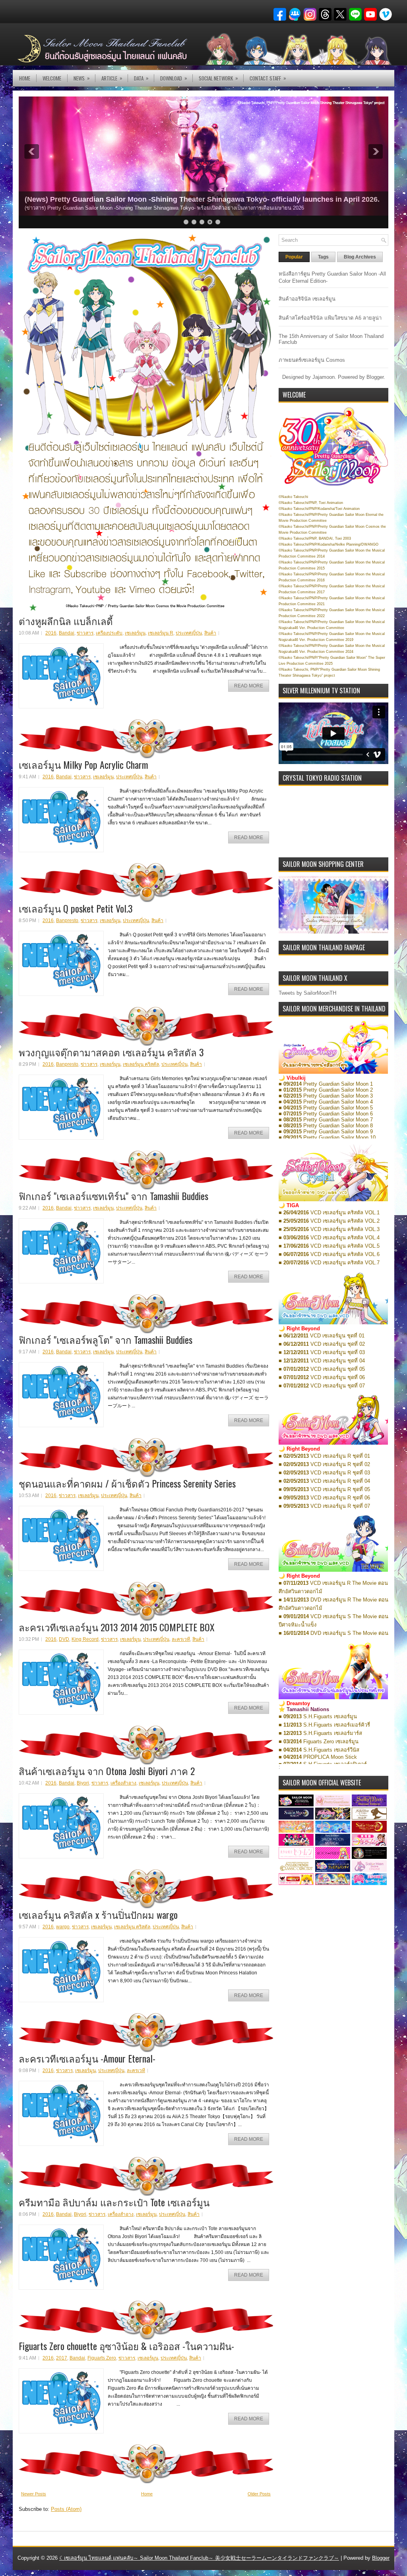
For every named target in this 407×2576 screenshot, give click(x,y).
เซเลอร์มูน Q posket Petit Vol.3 (76, 908)
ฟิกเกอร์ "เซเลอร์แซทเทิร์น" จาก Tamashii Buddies (113, 1196)
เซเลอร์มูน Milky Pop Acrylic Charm (83, 764)
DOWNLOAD (174, 78)
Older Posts (259, 2494)
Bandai (67, 633)
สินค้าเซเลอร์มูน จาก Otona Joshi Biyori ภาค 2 (107, 1771)
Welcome (52, 78)
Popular (294, 257)
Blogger (375, 377)
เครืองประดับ (109, 633)
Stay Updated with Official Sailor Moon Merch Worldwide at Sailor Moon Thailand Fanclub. (178, 199)
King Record (85, 1639)
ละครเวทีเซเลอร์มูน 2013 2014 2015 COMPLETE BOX (117, 1627)
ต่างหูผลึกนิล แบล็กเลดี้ (66, 621)
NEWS (82, 78)
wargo (63, 1927)
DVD (64, 1639)
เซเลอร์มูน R (161, 633)
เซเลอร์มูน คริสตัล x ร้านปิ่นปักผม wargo (98, 1914)
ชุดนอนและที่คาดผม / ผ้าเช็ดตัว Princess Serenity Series (127, 1483)
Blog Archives (360, 257)
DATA (141, 78)
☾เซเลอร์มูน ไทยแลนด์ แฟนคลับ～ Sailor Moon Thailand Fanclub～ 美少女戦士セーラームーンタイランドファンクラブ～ (199, 2558)
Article (112, 78)
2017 (62, 2358)
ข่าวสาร (85, 633)
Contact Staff (268, 78)
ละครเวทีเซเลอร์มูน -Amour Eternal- (87, 2058)
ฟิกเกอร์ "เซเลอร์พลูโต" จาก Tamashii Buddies (106, 1339)
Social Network (218, 78)
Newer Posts (34, 2494)
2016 (51, 633)
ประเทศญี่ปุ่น (189, 633)
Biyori (83, 1783)
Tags (323, 257)
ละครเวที (181, 1639)
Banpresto (67, 920)
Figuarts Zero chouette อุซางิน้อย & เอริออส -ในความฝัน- (126, 2346)
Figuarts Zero (102, 2358)
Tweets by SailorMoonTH (307, 993)
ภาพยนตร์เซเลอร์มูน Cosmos (312, 360)
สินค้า (210, 633)
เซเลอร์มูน (135, 633)
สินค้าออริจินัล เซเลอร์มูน (307, 299)
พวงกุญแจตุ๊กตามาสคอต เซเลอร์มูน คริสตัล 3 (111, 1052)
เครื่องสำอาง (123, 1783)
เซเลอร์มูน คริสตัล (141, 1064)
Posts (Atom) (66, 2509)
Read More (249, 686)
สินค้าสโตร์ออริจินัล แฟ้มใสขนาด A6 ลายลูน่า (330, 318)
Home (25, 78)
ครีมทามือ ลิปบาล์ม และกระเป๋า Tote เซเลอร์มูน (114, 2202)
